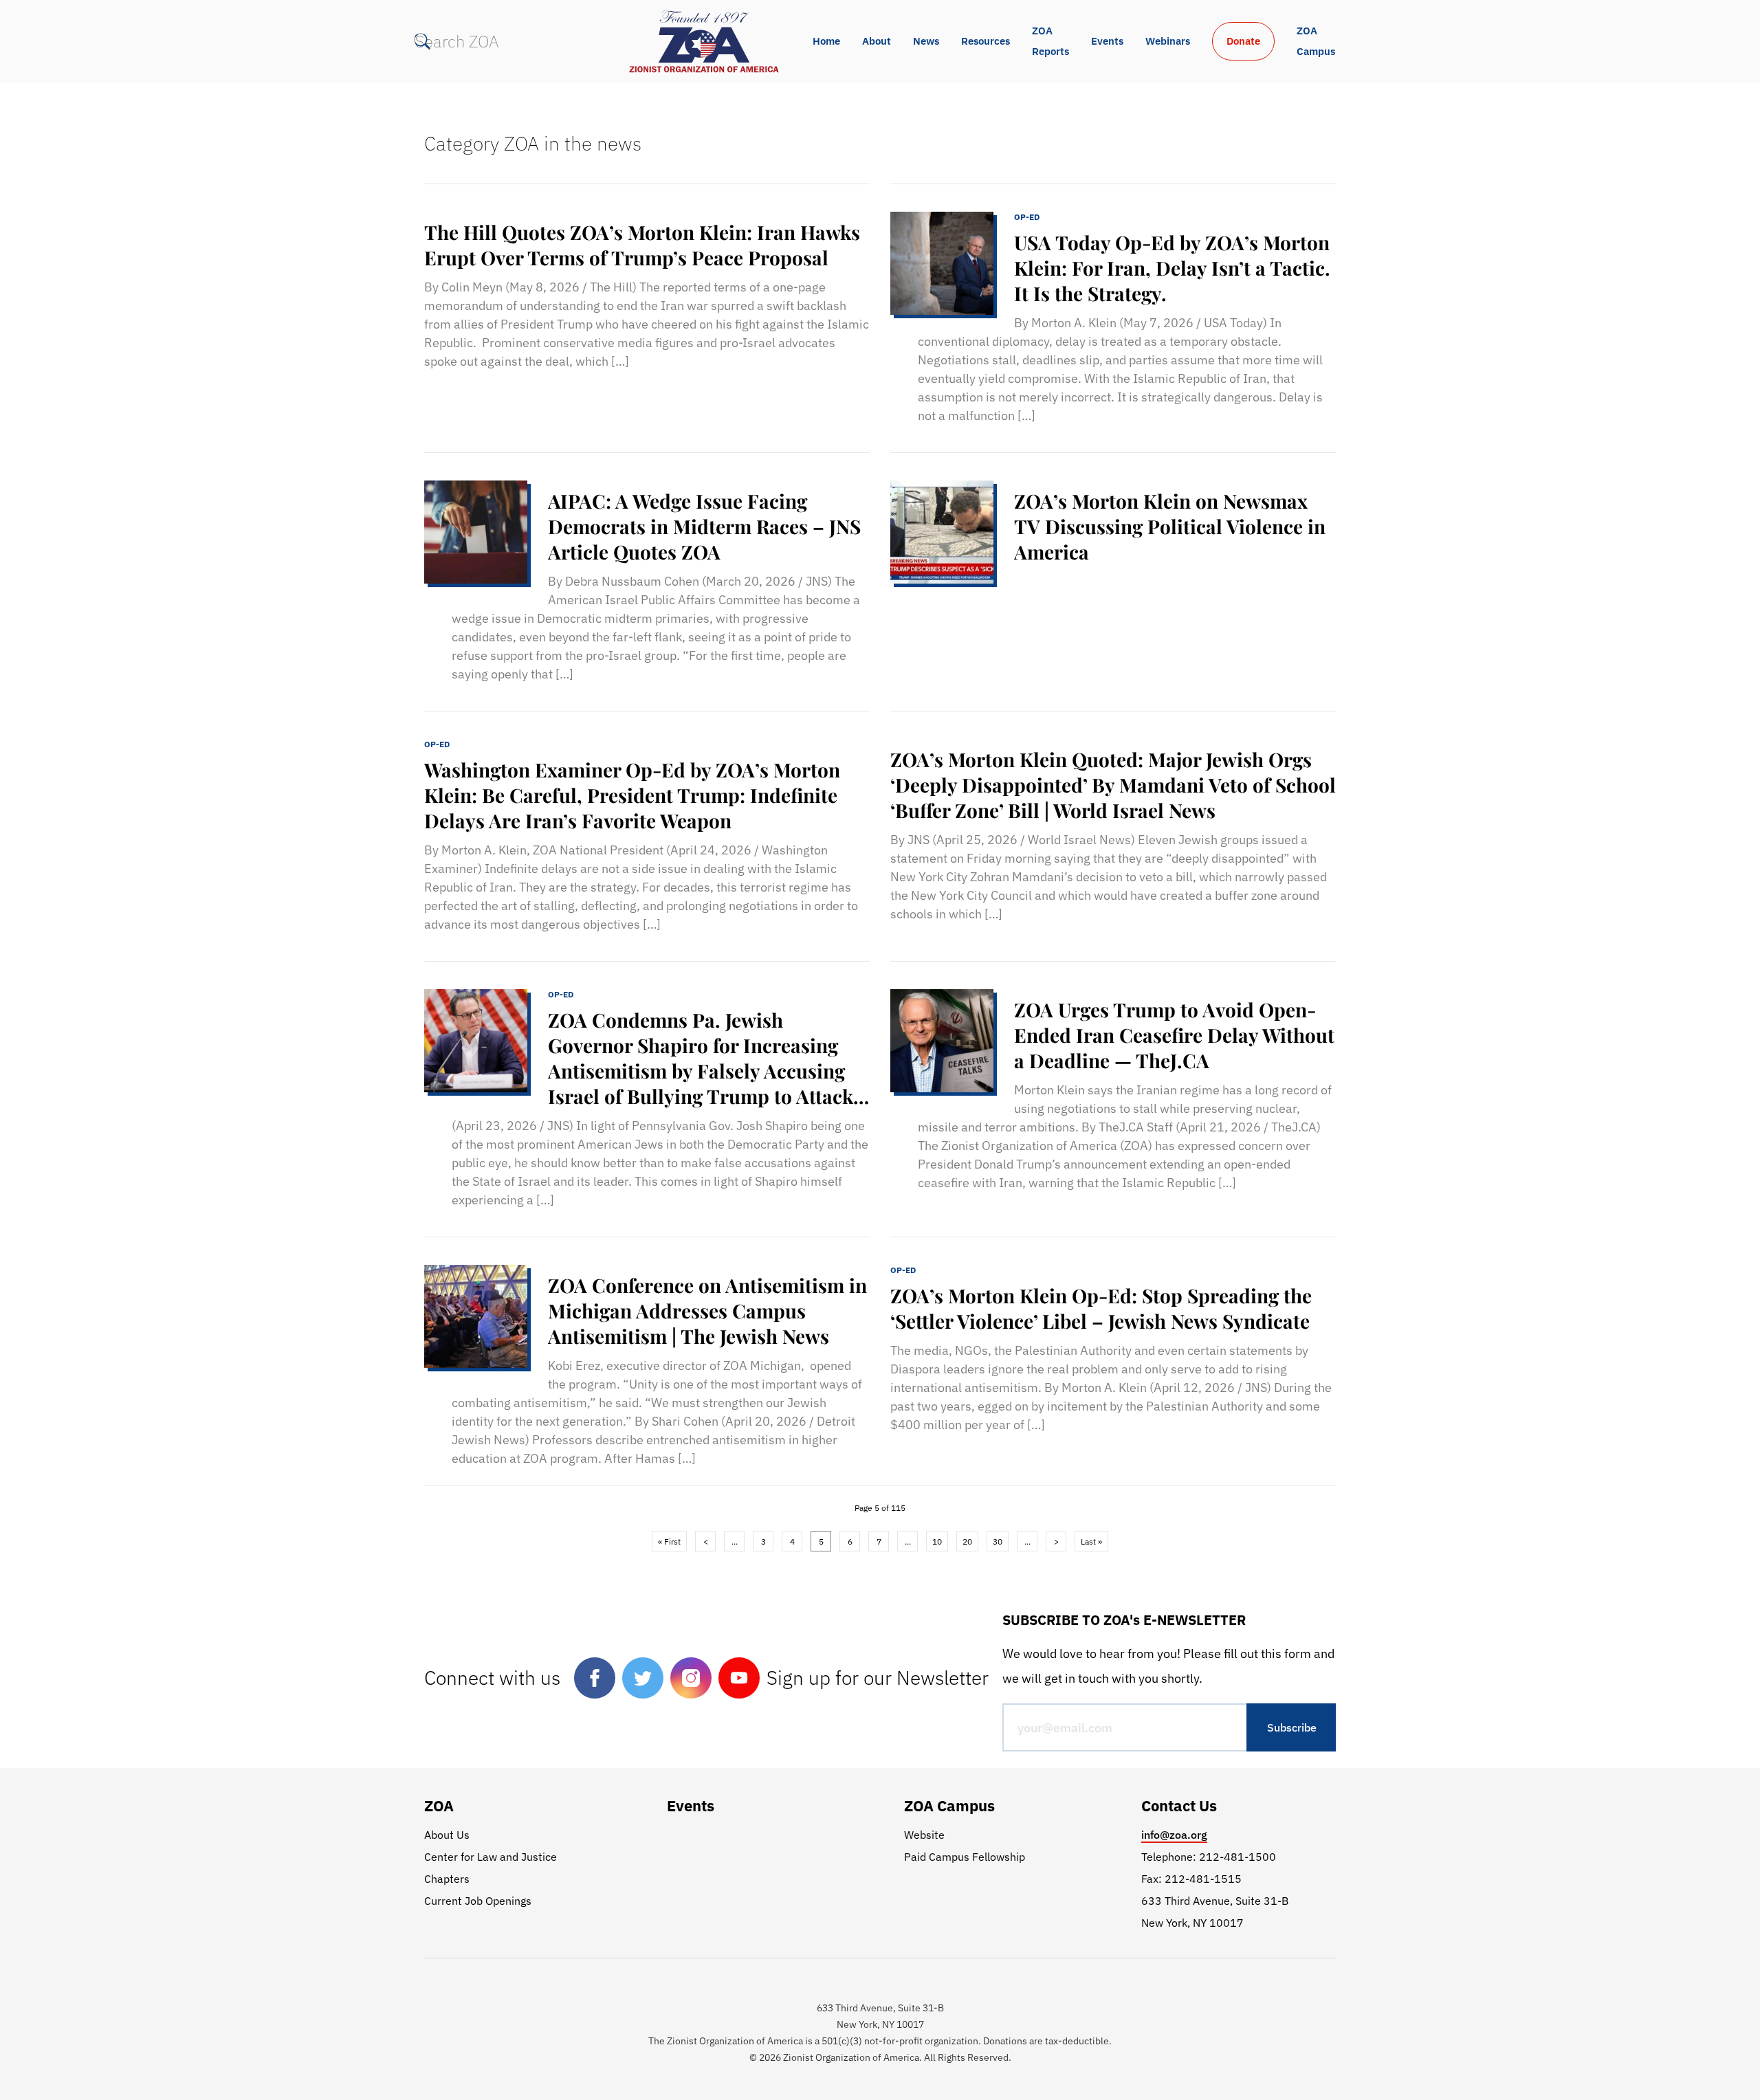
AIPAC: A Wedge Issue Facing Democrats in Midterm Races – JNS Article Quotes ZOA (704, 526)
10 (937, 1541)
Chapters (447, 1879)
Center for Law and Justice (491, 1857)
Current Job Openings (478, 1901)
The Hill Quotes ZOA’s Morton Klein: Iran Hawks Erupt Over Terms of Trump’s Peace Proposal (642, 245)
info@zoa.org (1174, 1835)
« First (669, 1541)
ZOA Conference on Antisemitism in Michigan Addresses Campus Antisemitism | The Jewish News (707, 1311)
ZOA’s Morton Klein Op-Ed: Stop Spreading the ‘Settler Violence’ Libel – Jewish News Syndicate (1101, 1308)
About (877, 41)
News (926, 41)
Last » (1091, 1541)
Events (1107, 41)
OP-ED (1027, 217)
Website (924, 1835)
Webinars (1168, 41)
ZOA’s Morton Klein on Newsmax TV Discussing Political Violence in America (1170, 526)
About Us (447, 1835)
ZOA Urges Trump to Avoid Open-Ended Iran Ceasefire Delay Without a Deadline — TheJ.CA (1174, 1035)
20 (967, 1541)
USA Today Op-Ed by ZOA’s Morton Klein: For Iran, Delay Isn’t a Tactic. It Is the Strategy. (1172, 268)
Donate (1243, 41)
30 (998, 1541)
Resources (986, 41)
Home (826, 41)
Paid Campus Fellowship (965, 1857)
